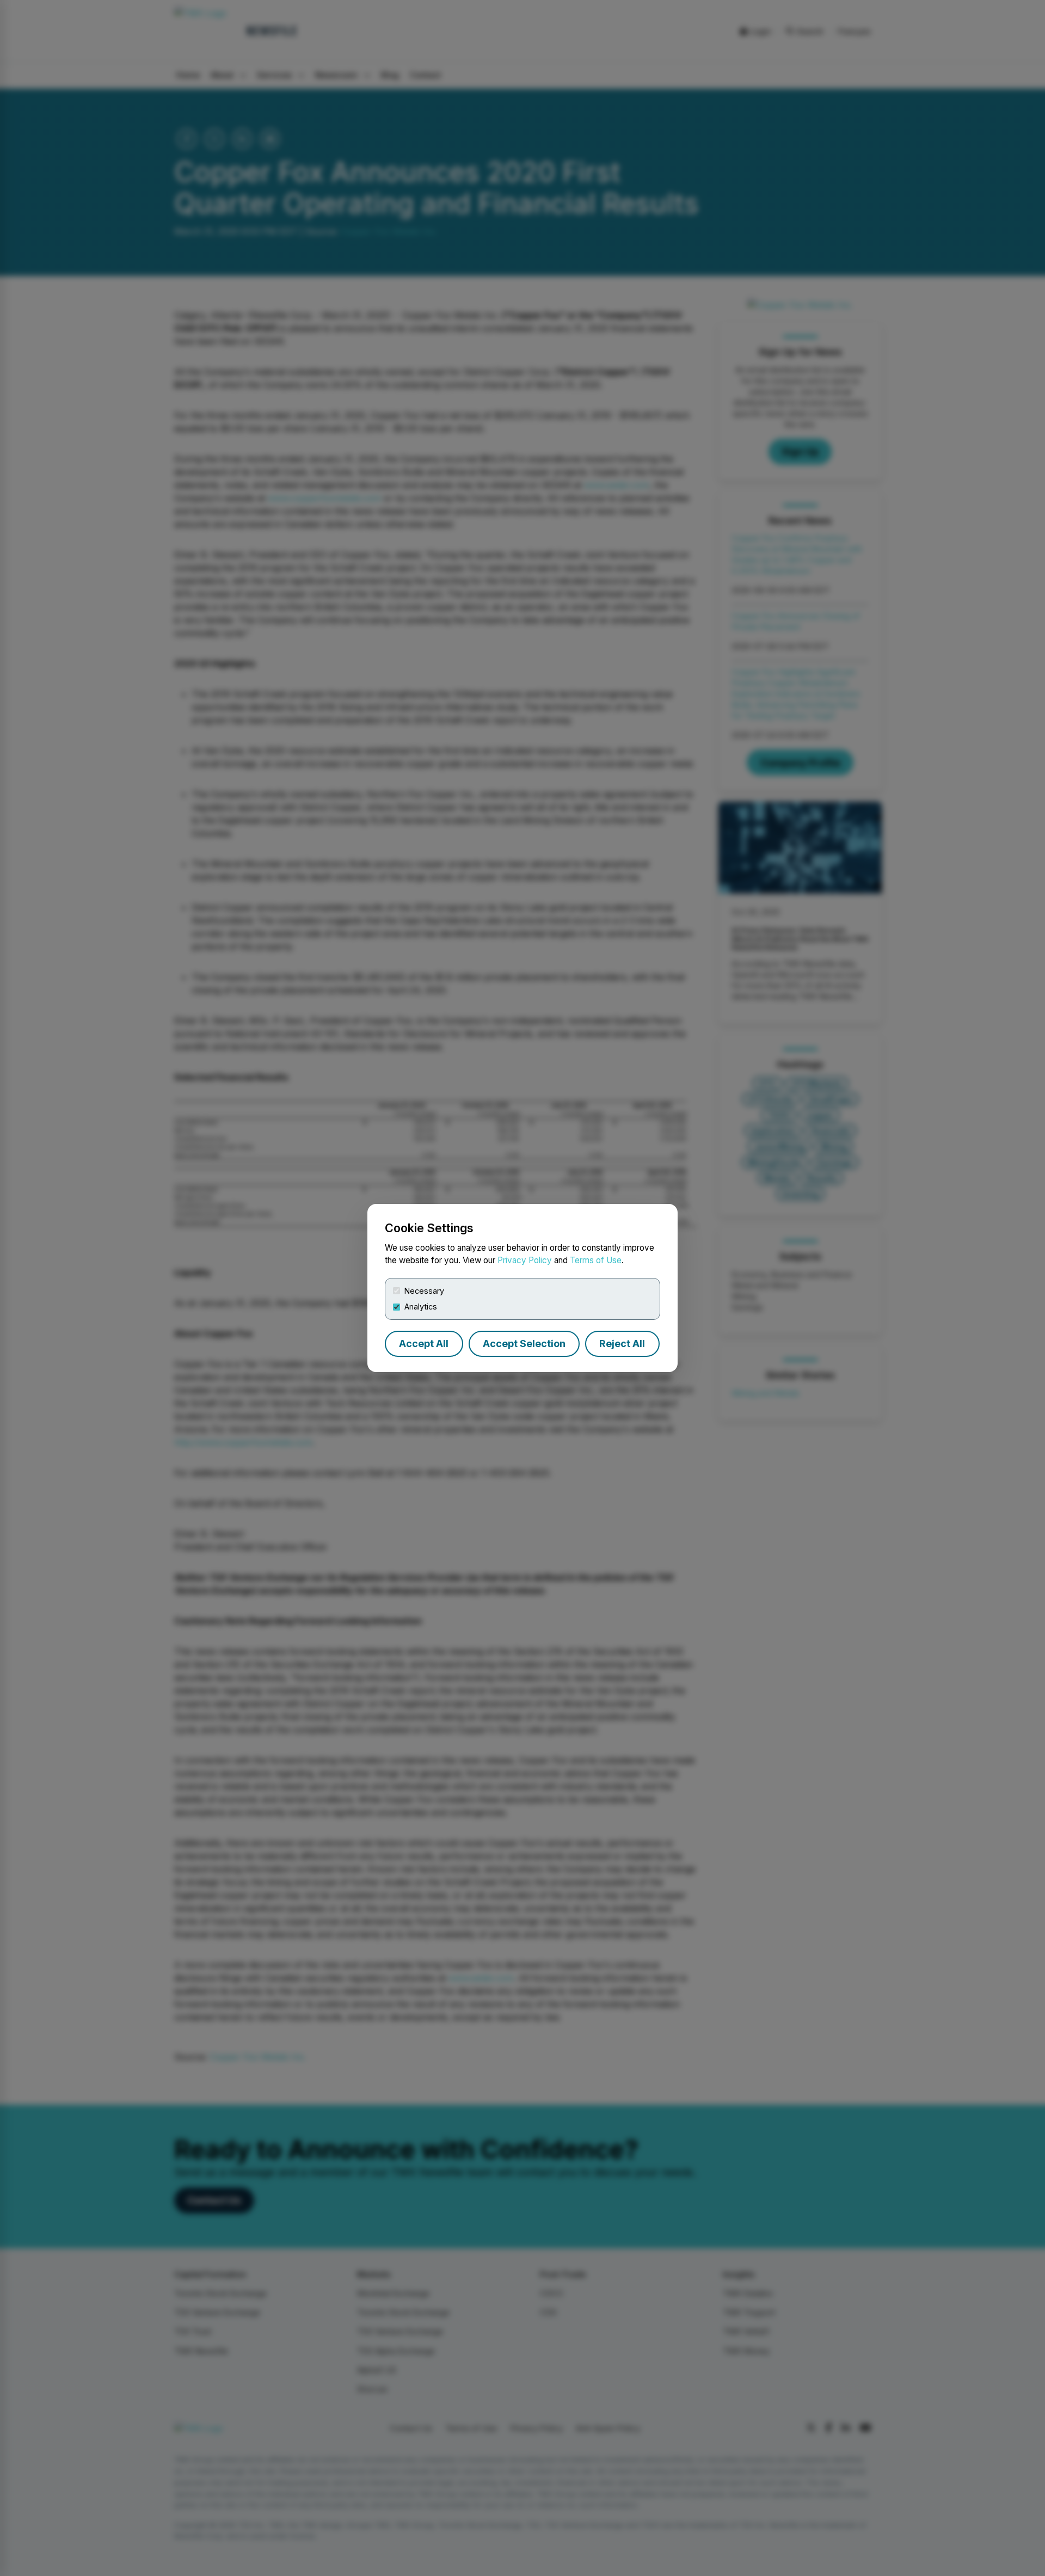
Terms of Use (596, 1260)
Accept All (424, 1344)
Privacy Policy (525, 1260)
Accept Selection (524, 1344)
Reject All (622, 1344)
